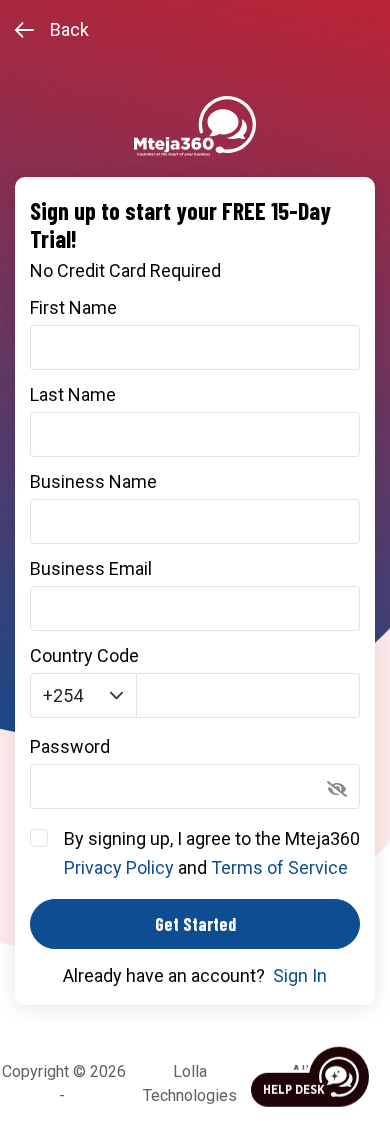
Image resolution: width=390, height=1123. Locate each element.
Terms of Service (279, 867)
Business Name (93, 482)
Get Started (195, 924)
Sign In (300, 976)
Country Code (84, 656)
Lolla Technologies (190, 1083)
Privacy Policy (119, 867)
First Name (73, 308)
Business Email (91, 569)
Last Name (73, 395)
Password (70, 747)
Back (69, 30)
